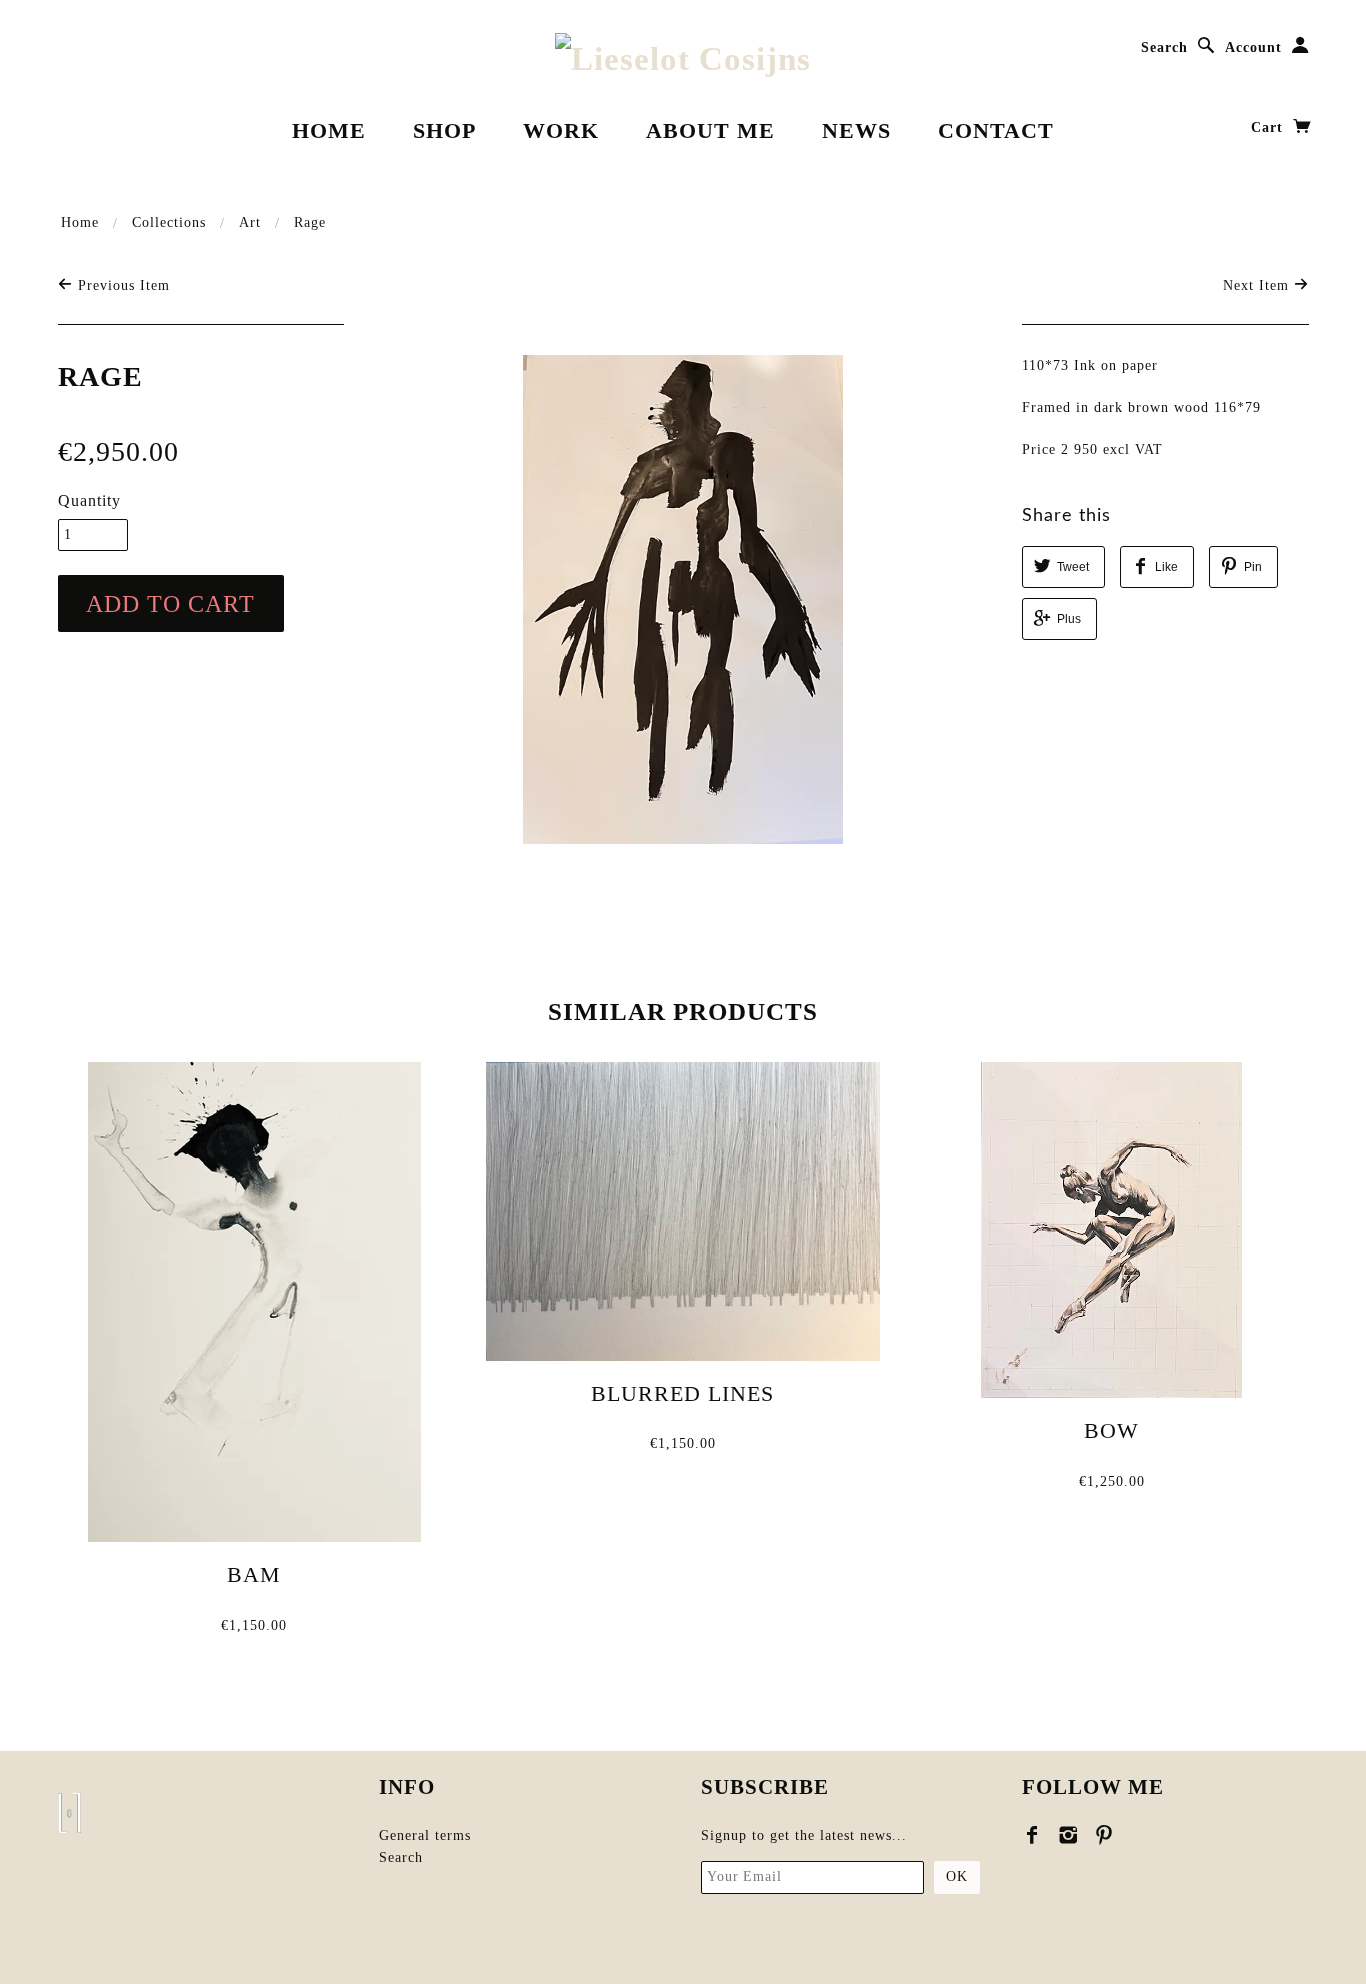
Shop (444, 130)
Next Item (1258, 285)
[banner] (683, 58)
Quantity (89, 500)
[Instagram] (1068, 1835)
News (856, 130)
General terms (425, 1835)
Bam (254, 1574)
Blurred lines (682, 1393)
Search (1164, 47)
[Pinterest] (1104, 1835)
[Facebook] (1032, 1835)
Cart (1269, 127)
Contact (996, 130)
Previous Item (121, 285)
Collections (169, 222)
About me (710, 130)
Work (561, 130)
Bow (1111, 1430)
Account (1253, 47)
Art (250, 222)
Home (329, 130)
